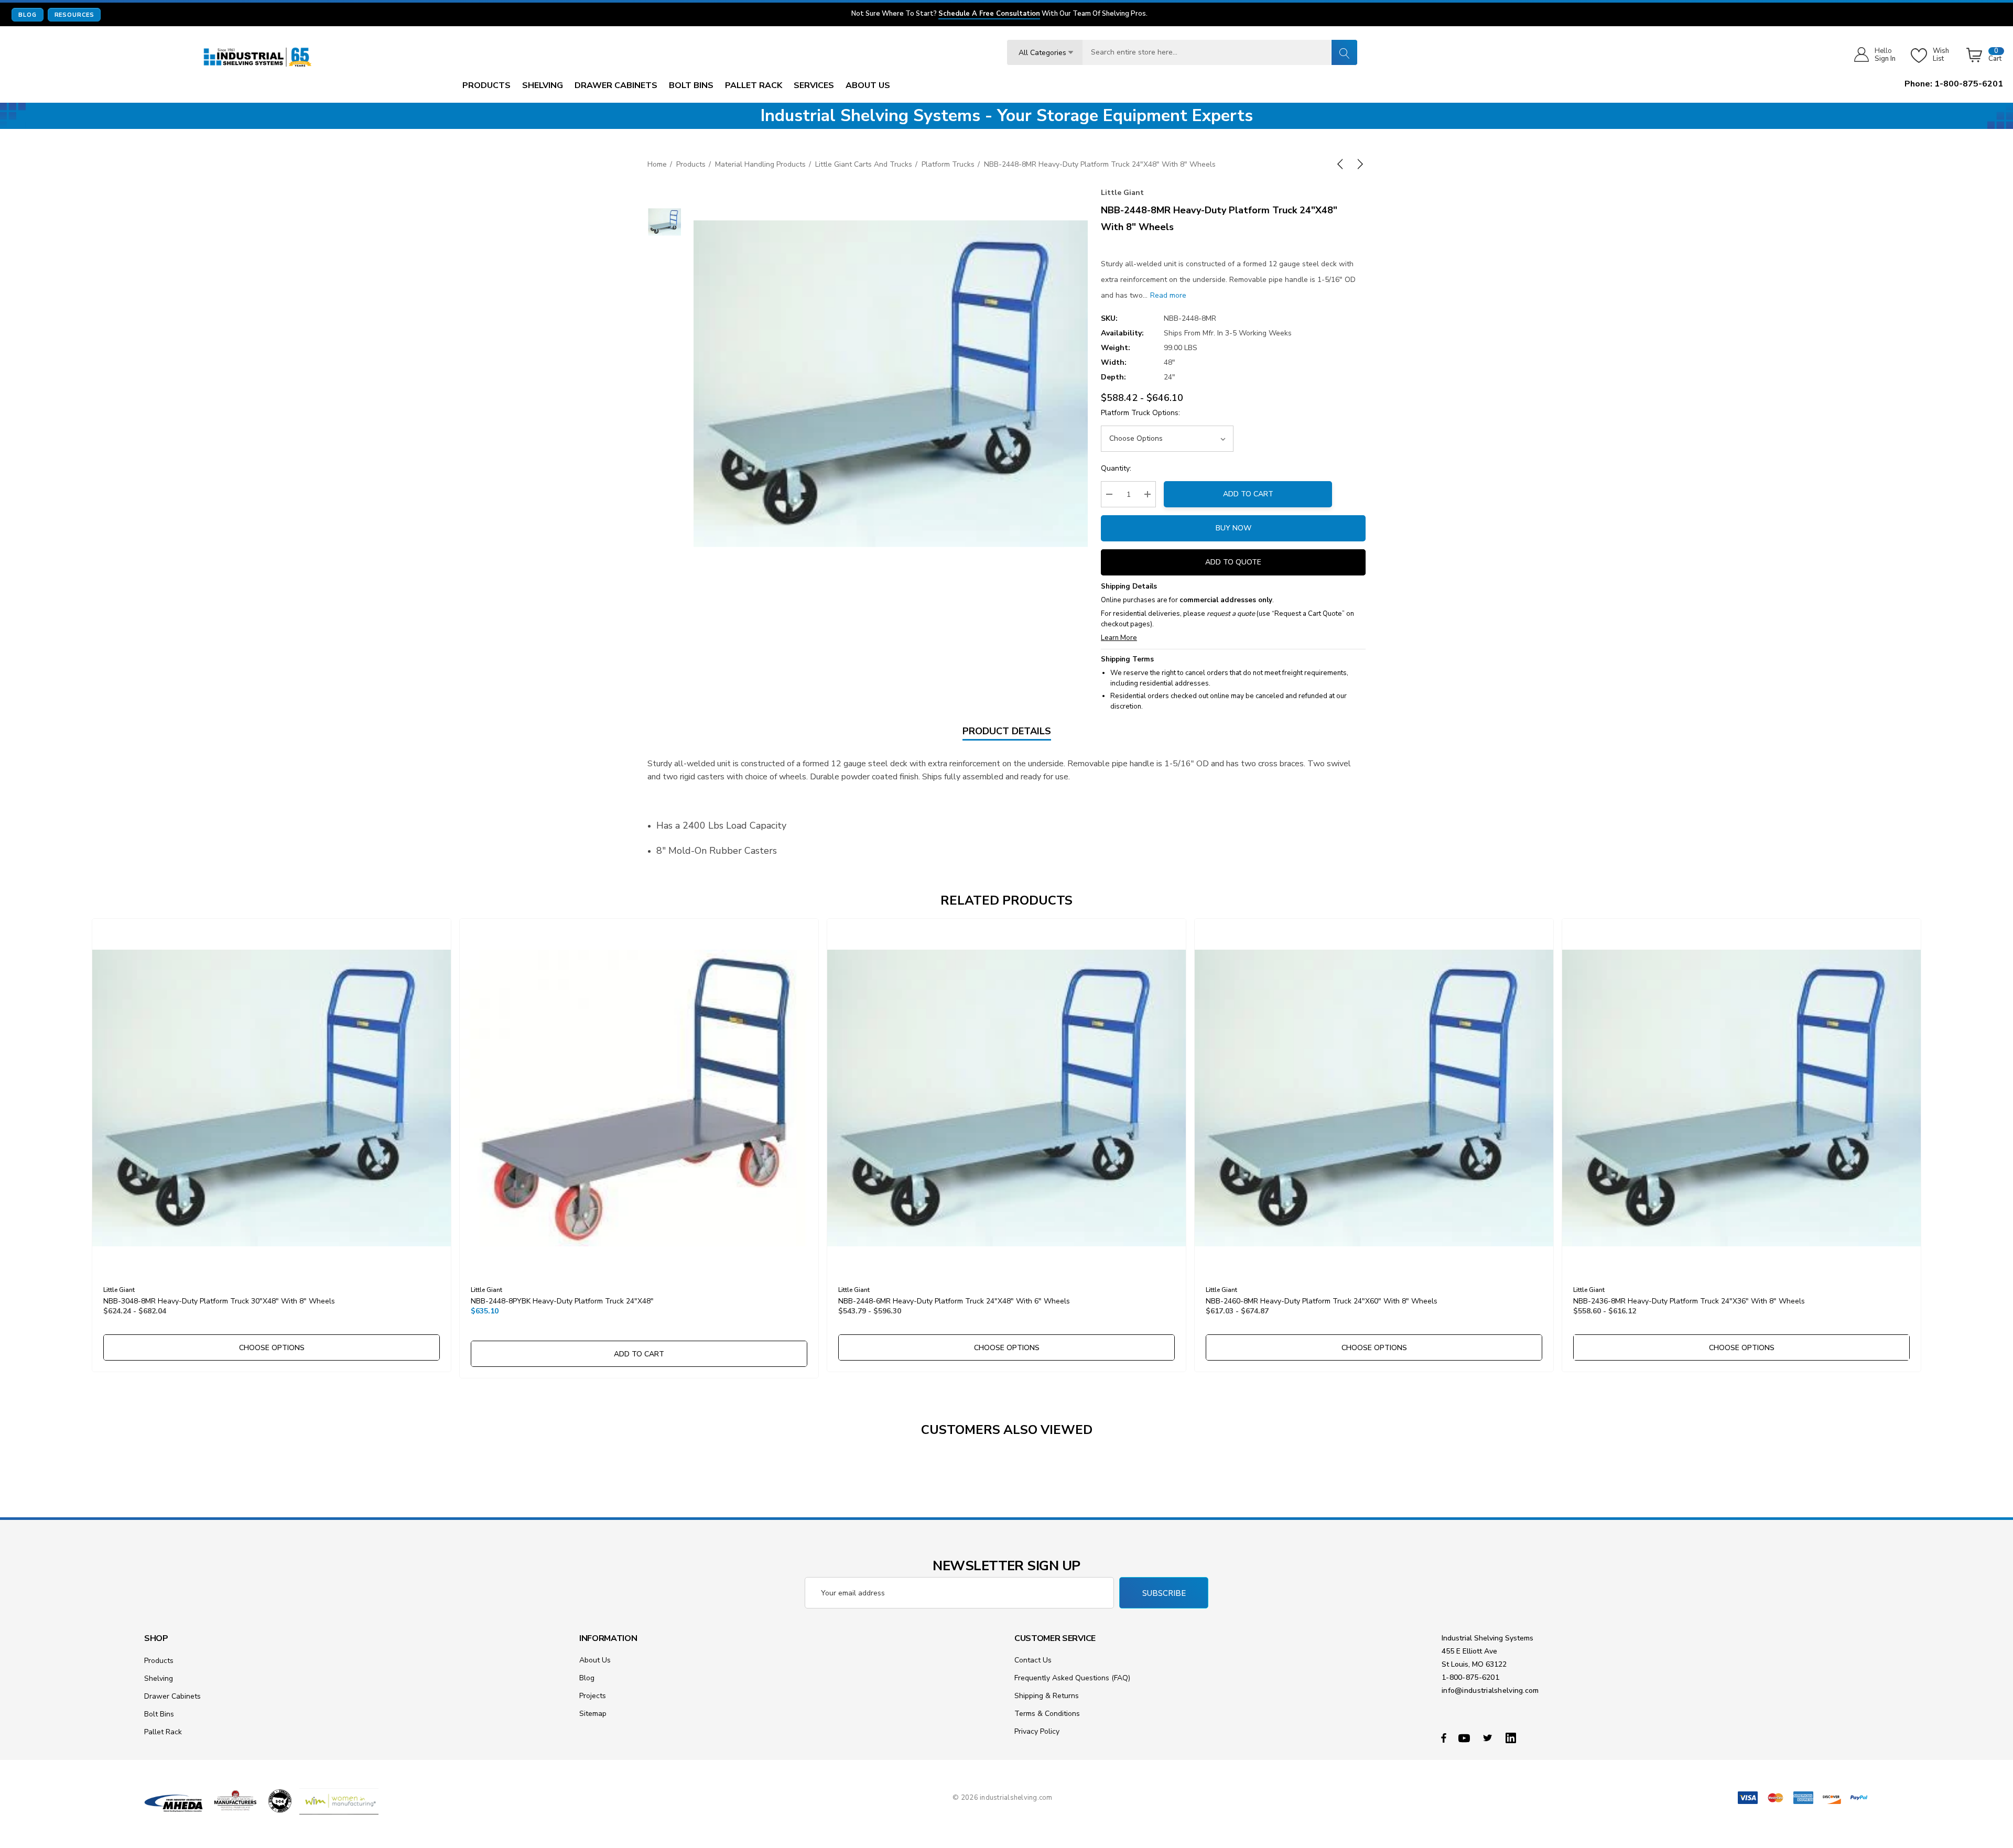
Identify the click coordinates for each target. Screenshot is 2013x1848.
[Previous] (1342, 164)
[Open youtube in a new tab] (1466, 1737)
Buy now (1233, 528)
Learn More (1119, 638)
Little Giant (1122, 193)
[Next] (1358, 164)
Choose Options (272, 1348)
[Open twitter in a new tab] (1489, 1737)
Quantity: (1116, 468)
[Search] (1344, 52)
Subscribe (1164, 1593)
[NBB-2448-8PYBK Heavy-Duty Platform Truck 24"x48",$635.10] (639, 1098)
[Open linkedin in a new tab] (1513, 1737)
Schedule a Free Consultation (989, 14)
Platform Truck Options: (1140, 413)
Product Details (1007, 731)
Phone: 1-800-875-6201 (1954, 84)
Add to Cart (1248, 494)
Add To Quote (1233, 562)
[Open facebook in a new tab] (1444, 1737)
